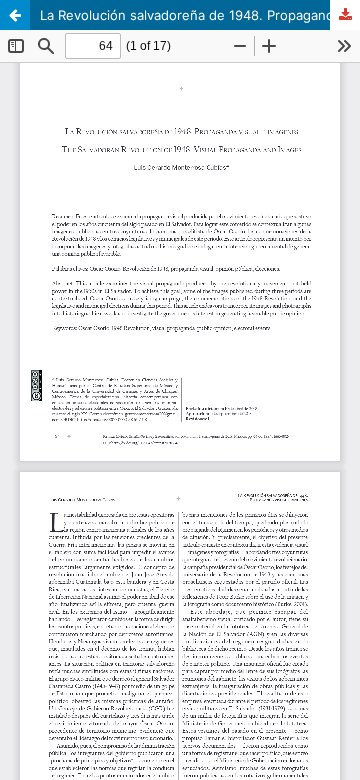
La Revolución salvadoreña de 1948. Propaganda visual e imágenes (200, 15)
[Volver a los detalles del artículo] (15, 15)
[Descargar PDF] (345, 15)
